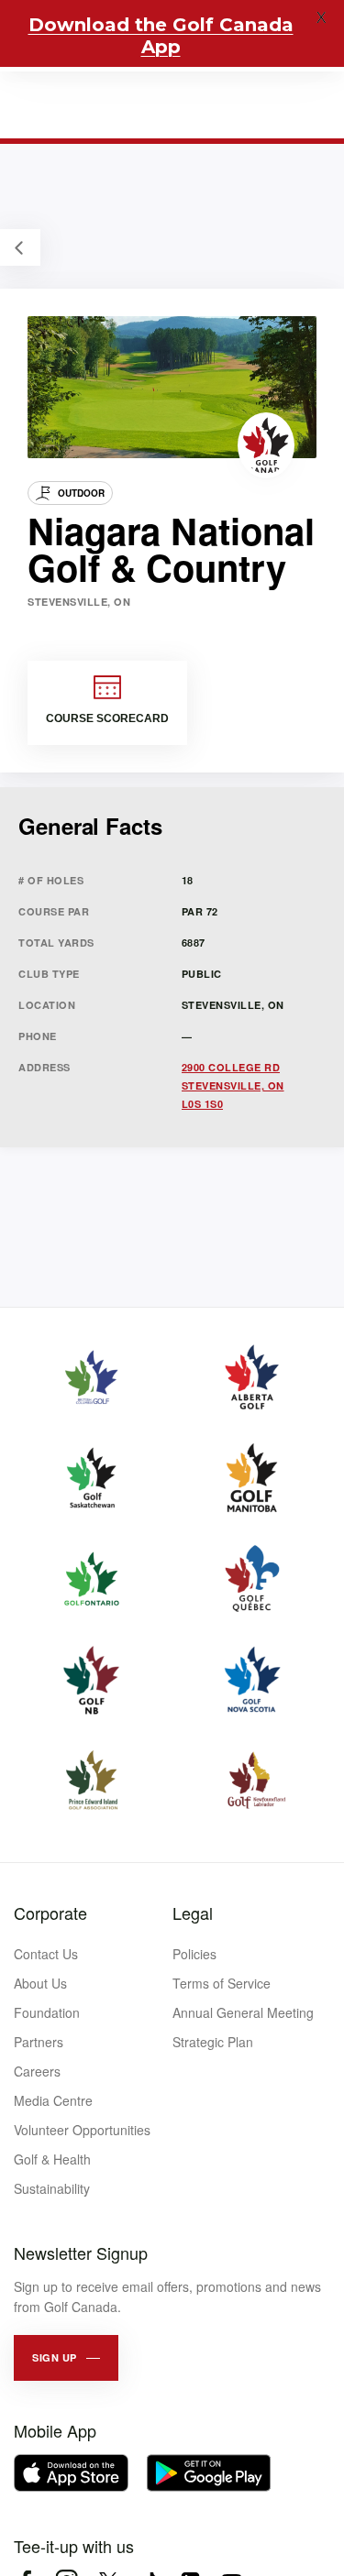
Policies (194, 1954)
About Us (40, 1983)
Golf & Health (52, 2159)
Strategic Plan (213, 2042)
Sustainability (52, 2188)
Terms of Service (222, 1983)
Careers (37, 2071)
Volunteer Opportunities (82, 2130)
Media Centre (53, 2100)
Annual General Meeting (243, 2012)
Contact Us (46, 1954)
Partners (39, 2042)
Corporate (50, 1913)
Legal (193, 1913)
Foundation (47, 2012)
